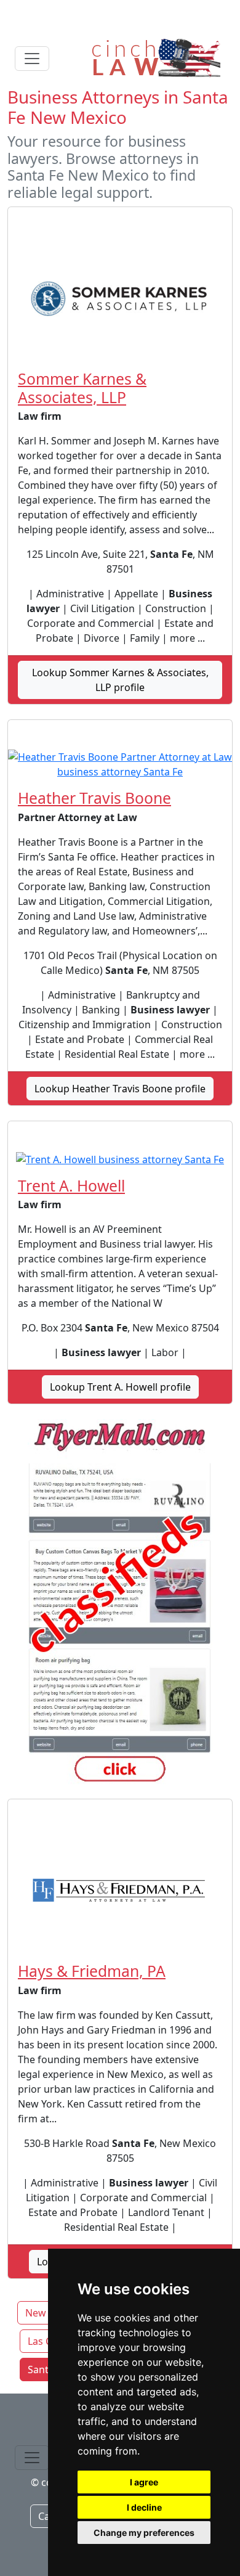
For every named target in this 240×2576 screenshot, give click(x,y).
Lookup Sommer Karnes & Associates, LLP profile (120, 680)
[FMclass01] (120, 1604)
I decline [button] (144, 2507)
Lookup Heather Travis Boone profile (120, 1089)
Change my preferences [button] (144, 2533)
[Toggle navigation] (32, 59)
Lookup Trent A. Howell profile (120, 1387)
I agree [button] (144, 2482)
